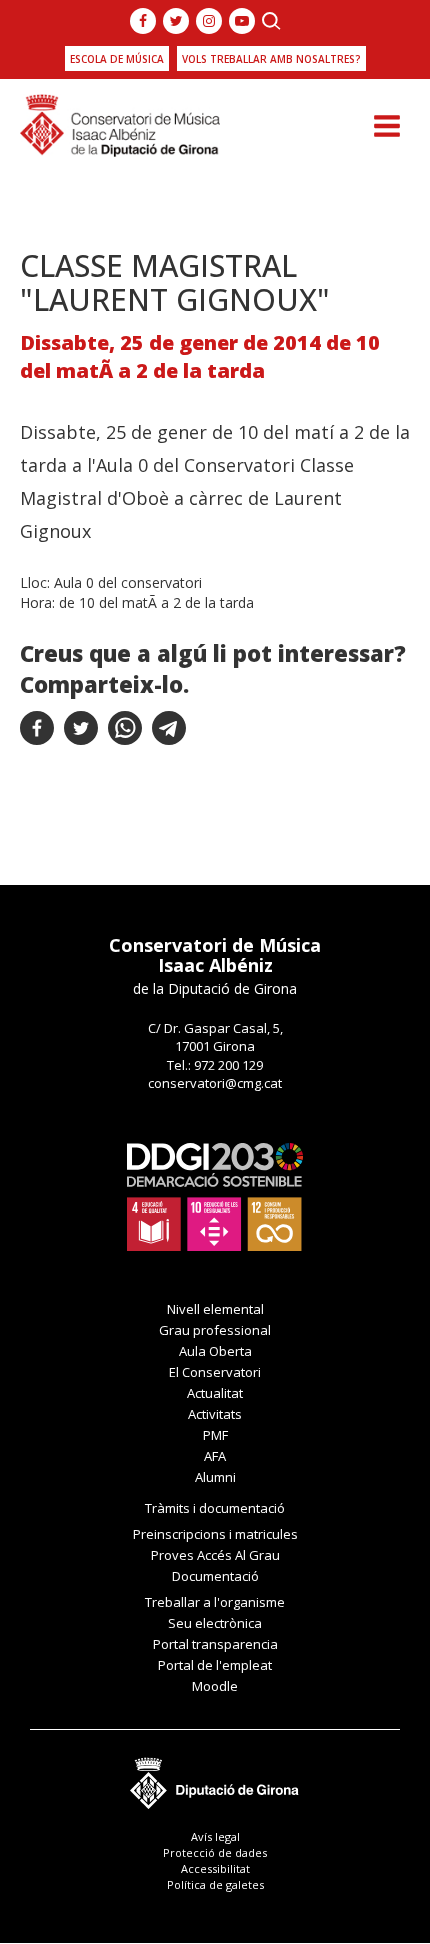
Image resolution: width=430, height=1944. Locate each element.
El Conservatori (215, 1372)
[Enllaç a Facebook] (143, 21)
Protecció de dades (215, 1852)
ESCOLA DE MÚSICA (117, 59)
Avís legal (215, 1836)
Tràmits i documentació (215, 1508)
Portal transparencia (215, 1644)
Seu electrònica (215, 1623)
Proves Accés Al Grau (215, 1555)
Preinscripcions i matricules (215, 1534)
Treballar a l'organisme (215, 1602)
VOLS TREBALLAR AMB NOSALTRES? (271, 59)
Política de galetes (215, 1884)
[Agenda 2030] (215, 1195)
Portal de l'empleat (215, 1665)
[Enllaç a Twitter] (176, 21)
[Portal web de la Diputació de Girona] (215, 1777)
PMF (215, 1435)
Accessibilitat (215, 1868)
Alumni (215, 1477)
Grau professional (215, 1330)
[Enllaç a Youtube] (242, 21)
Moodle (215, 1686)
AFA (215, 1456)
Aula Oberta (215, 1351)
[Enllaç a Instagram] (209, 21)
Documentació (215, 1576)
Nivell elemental (215, 1309)
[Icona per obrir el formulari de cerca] (271, 21)
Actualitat (215, 1393)
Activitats (215, 1414)
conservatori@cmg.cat (215, 1083)
